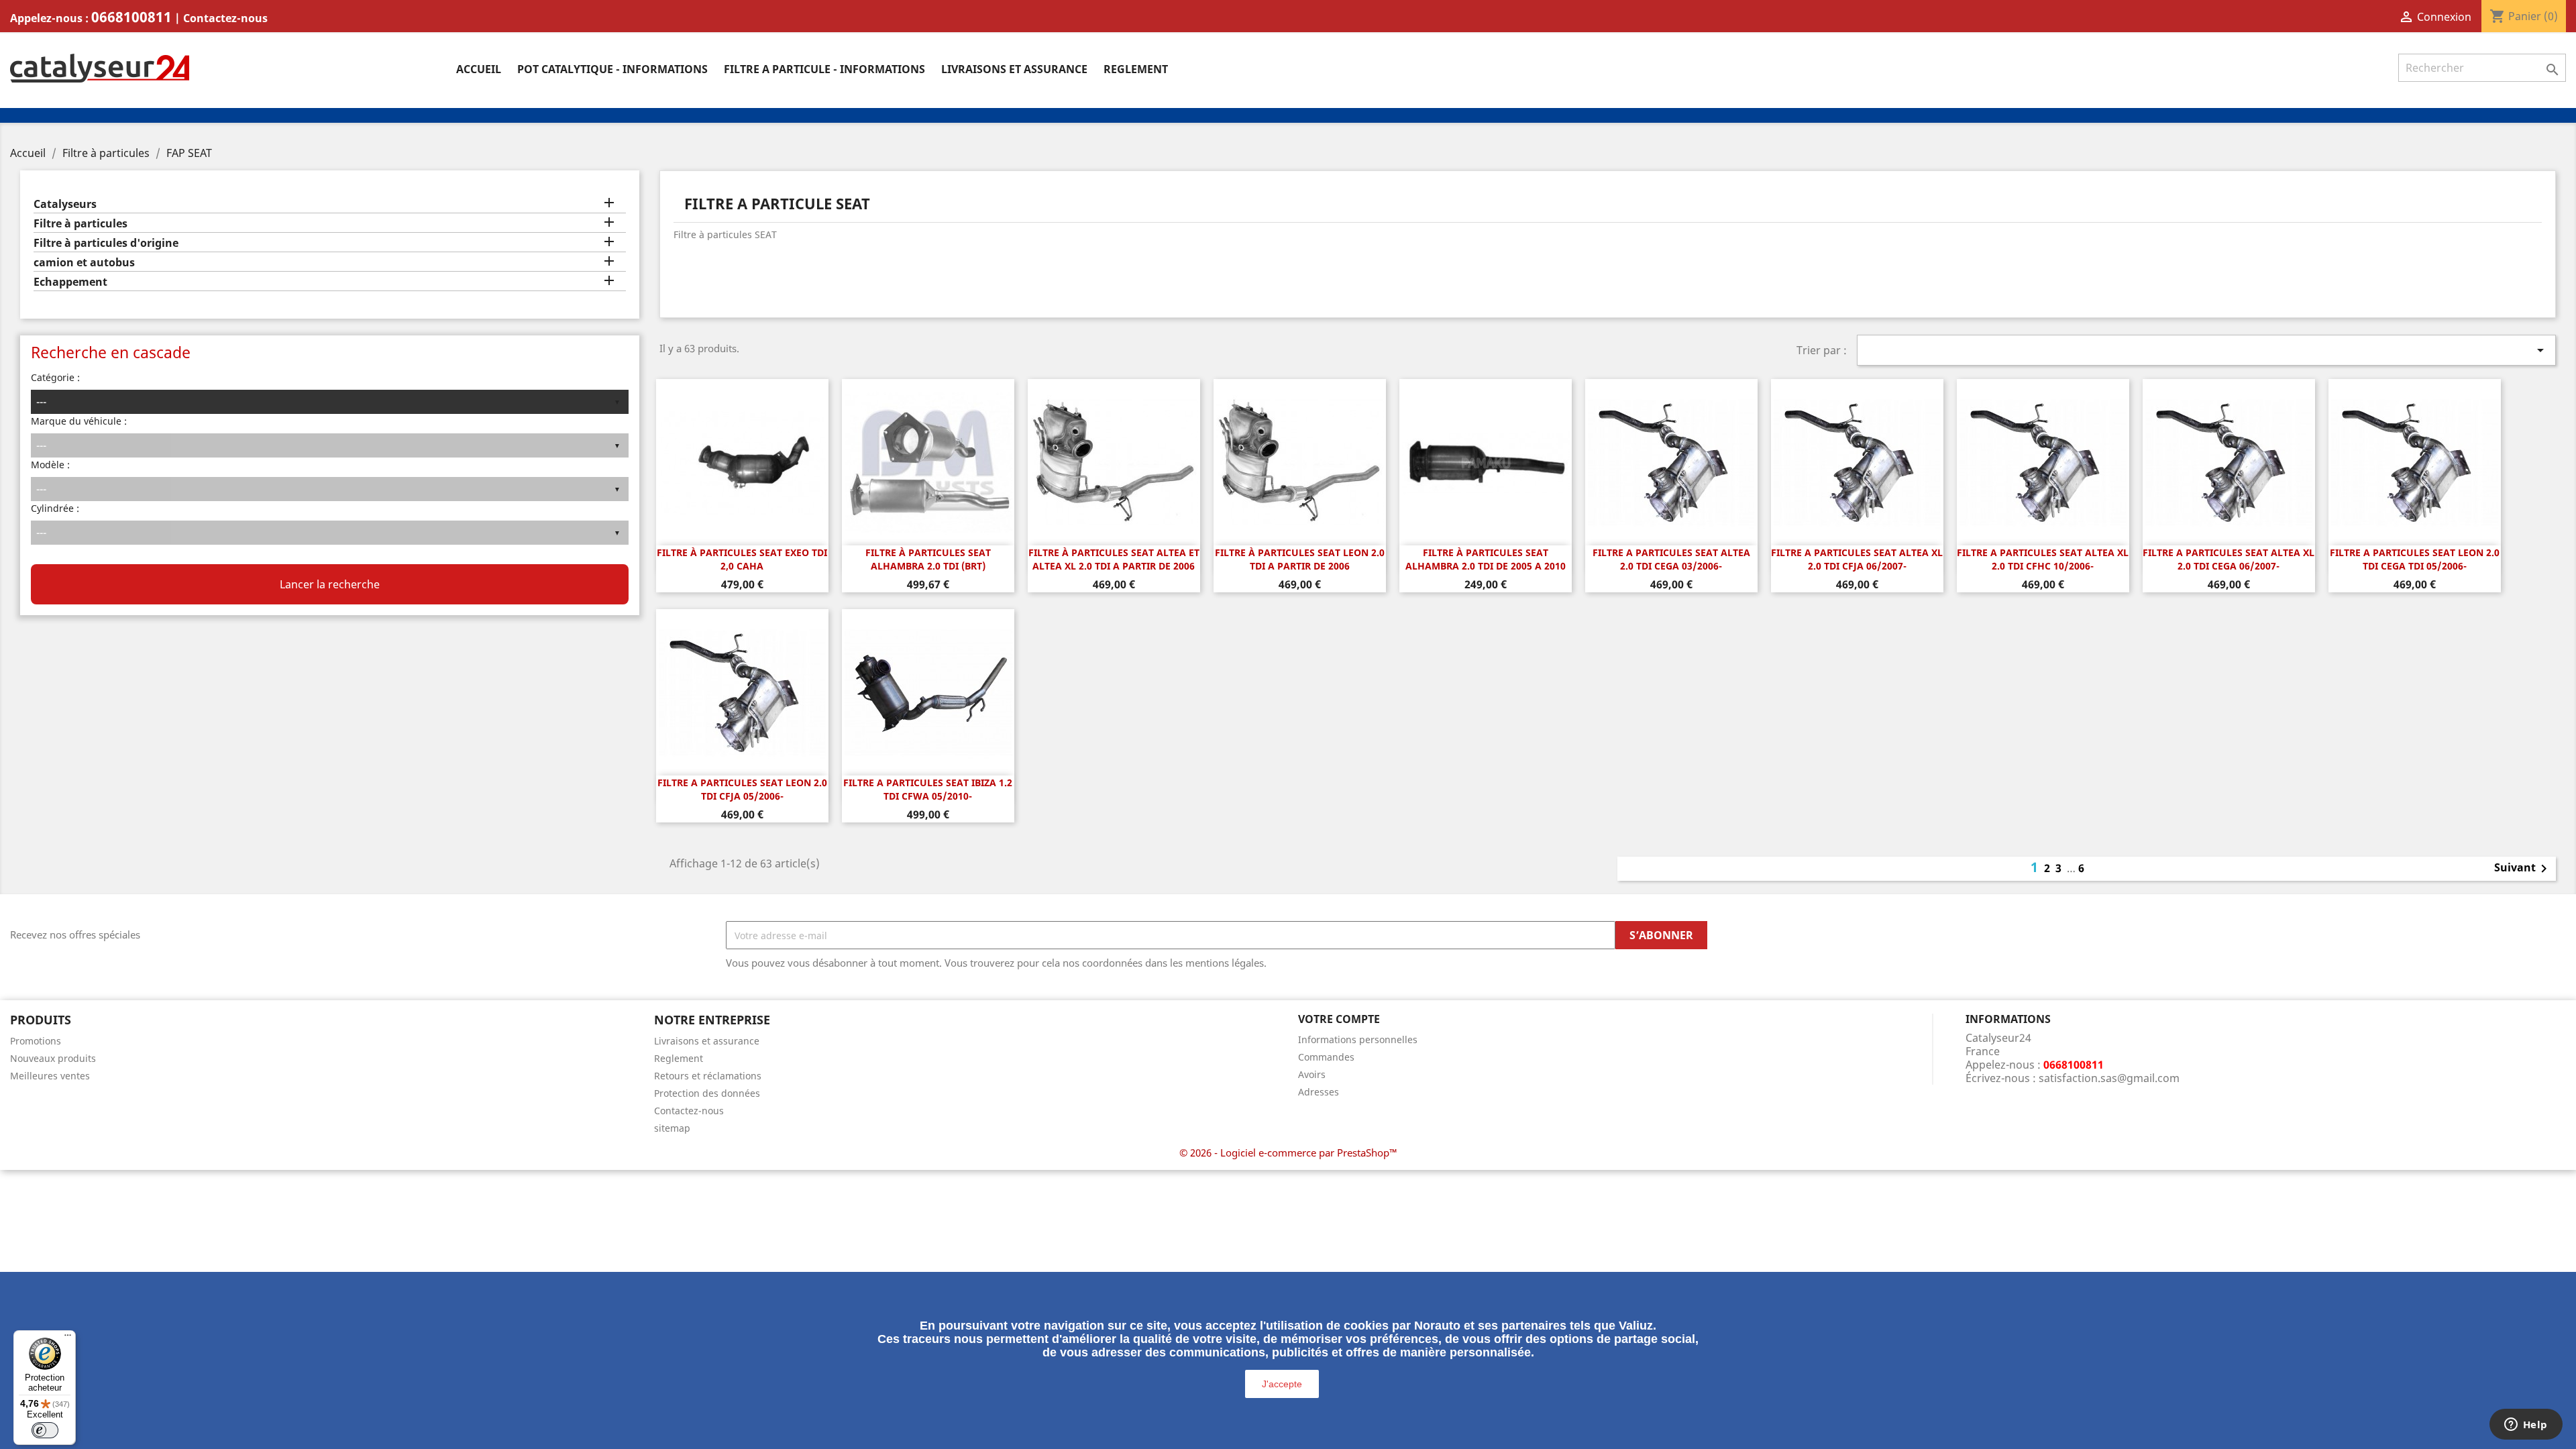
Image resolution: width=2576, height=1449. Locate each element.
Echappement (70, 282)
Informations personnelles (1358, 1039)
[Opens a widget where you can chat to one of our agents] (2526, 1426)
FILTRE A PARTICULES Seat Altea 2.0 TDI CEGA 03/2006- (1671, 559)
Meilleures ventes (50, 1076)
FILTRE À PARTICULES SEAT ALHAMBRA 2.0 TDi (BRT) (928, 559)
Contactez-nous (225, 18)
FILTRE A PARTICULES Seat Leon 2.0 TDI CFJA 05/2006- (742, 789)
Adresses (1319, 1092)
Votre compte (1339, 1019)
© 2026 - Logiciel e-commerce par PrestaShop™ (1288, 1152)
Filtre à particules (80, 224)
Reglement (1136, 69)
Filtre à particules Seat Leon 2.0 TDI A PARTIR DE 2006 (1300, 559)
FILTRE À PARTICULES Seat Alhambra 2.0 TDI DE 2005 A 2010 (1486, 559)
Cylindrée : (55, 508)
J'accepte (1282, 1384)
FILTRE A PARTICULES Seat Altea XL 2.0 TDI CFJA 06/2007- (1857, 559)
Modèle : (50, 465)
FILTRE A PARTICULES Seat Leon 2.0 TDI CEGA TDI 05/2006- (2415, 559)
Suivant (2523, 869)
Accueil (479, 69)
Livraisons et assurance (1014, 69)
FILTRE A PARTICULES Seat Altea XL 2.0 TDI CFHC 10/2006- (2043, 559)
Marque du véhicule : (79, 421)
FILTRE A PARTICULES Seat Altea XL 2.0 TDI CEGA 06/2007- (2229, 559)
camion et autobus (84, 263)
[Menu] (68, 1338)
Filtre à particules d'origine (106, 243)
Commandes (1326, 1057)
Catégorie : (55, 377)
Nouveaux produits (53, 1058)
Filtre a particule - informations (824, 69)
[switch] (45, 1430)
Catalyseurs (65, 204)
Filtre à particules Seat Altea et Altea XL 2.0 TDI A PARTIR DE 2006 (1114, 559)
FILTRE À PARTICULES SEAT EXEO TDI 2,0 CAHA (742, 559)
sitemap (672, 1128)
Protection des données (707, 1093)
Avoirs (1312, 1074)
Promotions (36, 1041)
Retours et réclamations (708, 1076)
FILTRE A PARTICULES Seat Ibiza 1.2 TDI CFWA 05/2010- (928, 789)
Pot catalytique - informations (612, 69)
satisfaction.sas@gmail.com (2109, 1078)
